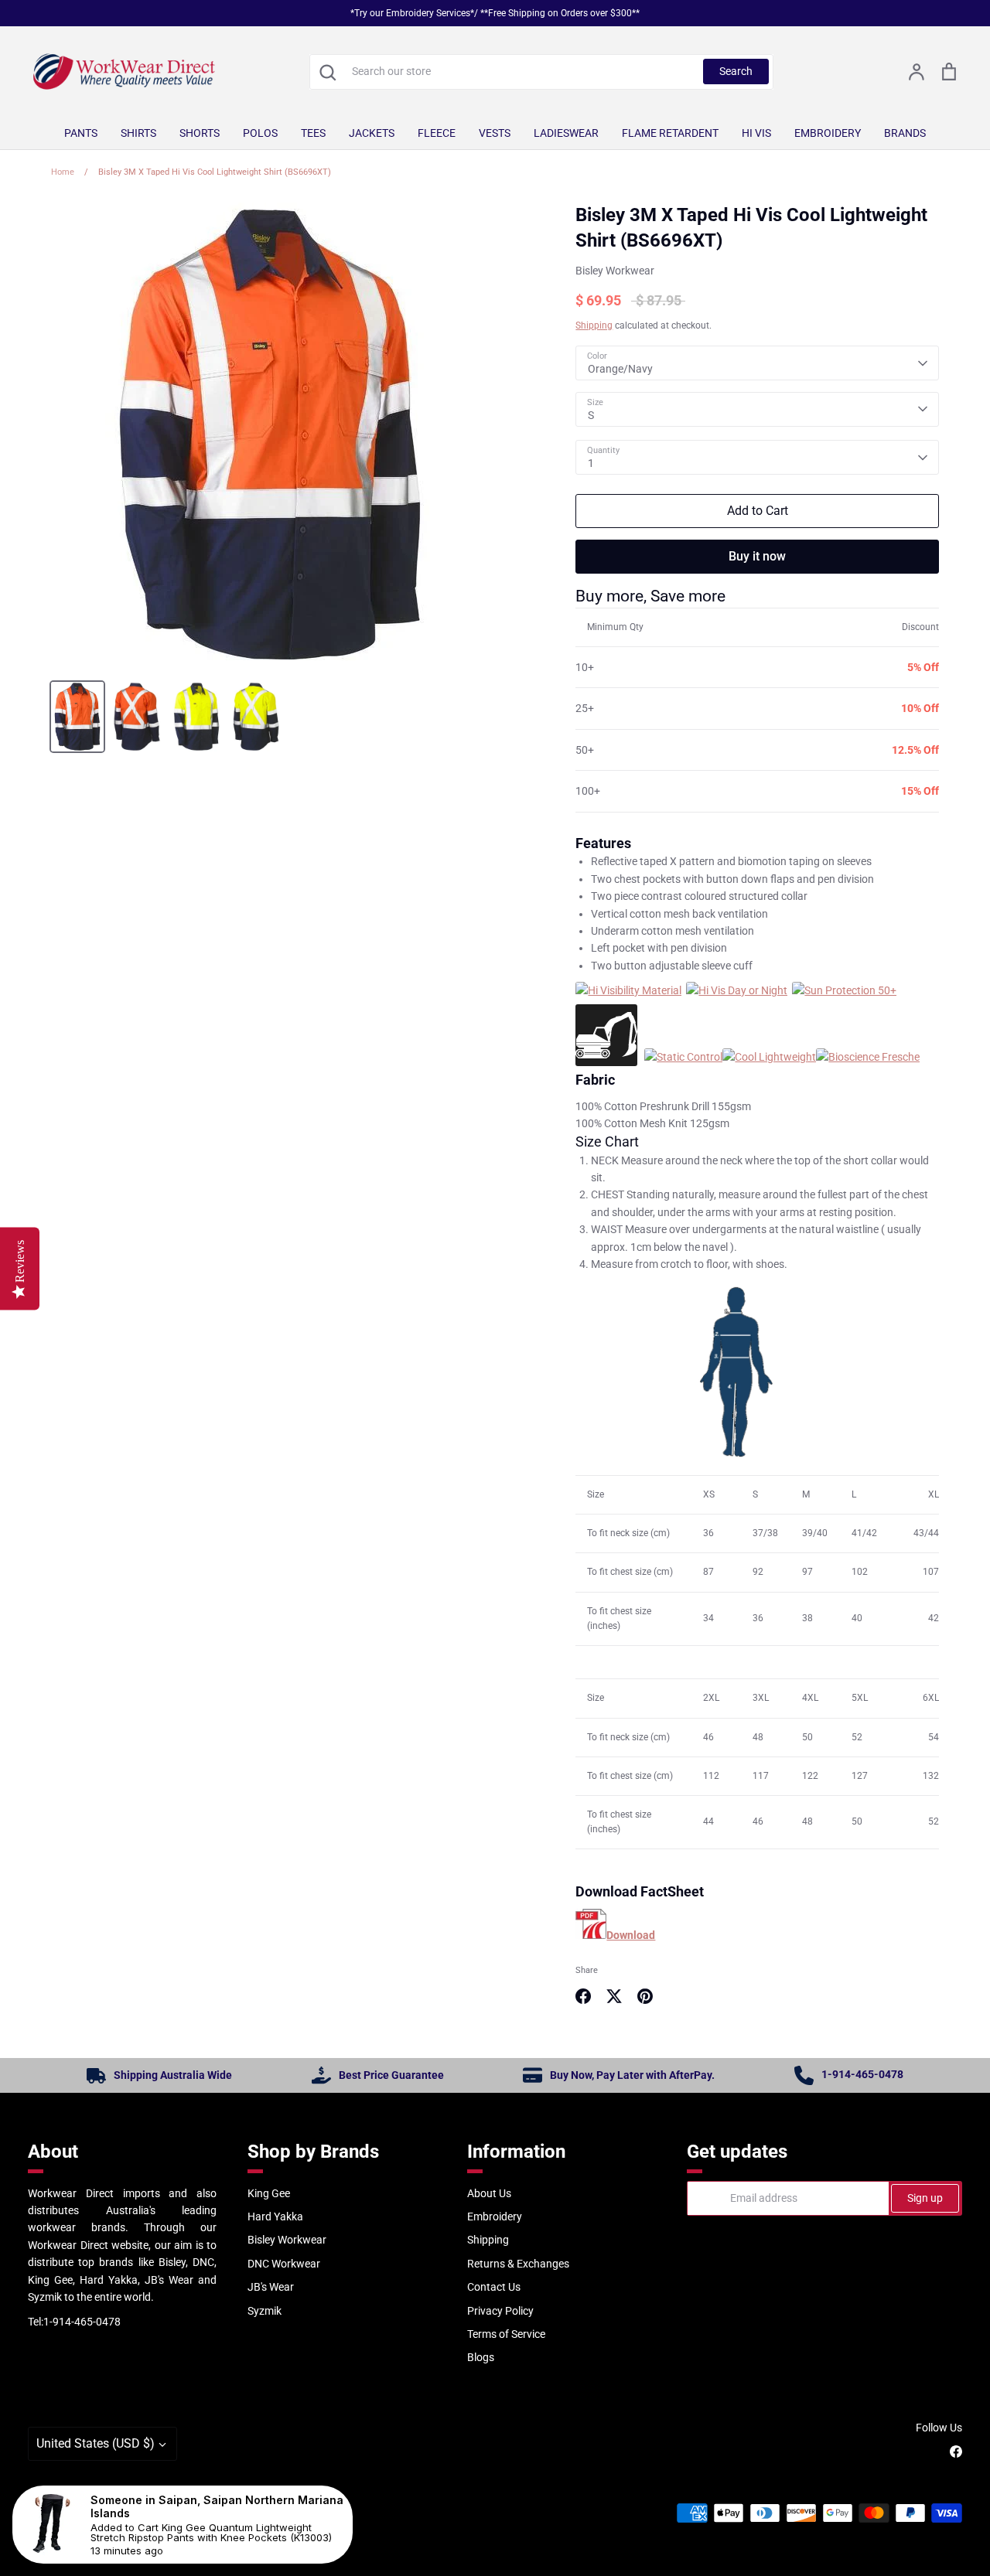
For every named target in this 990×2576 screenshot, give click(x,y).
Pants (81, 133)
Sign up (925, 2198)
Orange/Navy (620, 369)
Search (736, 71)
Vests (495, 133)
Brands (905, 133)
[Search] (327, 72)
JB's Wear (271, 2287)
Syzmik (265, 2311)
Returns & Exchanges (518, 2264)
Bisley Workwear (615, 271)
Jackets (372, 133)
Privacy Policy (500, 2311)
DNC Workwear (284, 2264)
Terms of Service (506, 2334)
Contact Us (494, 2287)
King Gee (269, 2193)
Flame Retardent (670, 133)
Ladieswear (566, 133)
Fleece (437, 133)
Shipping (594, 325)
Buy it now (757, 556)
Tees (313, 133)
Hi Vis (756, 133)
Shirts (138, 133)
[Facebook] (956, 2452)
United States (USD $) (96, 2443)
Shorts (200, 133)
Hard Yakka (275, 2217)
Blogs (481, 2357)
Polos (260, 133)
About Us (489, 2193)
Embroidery (828, 133)
